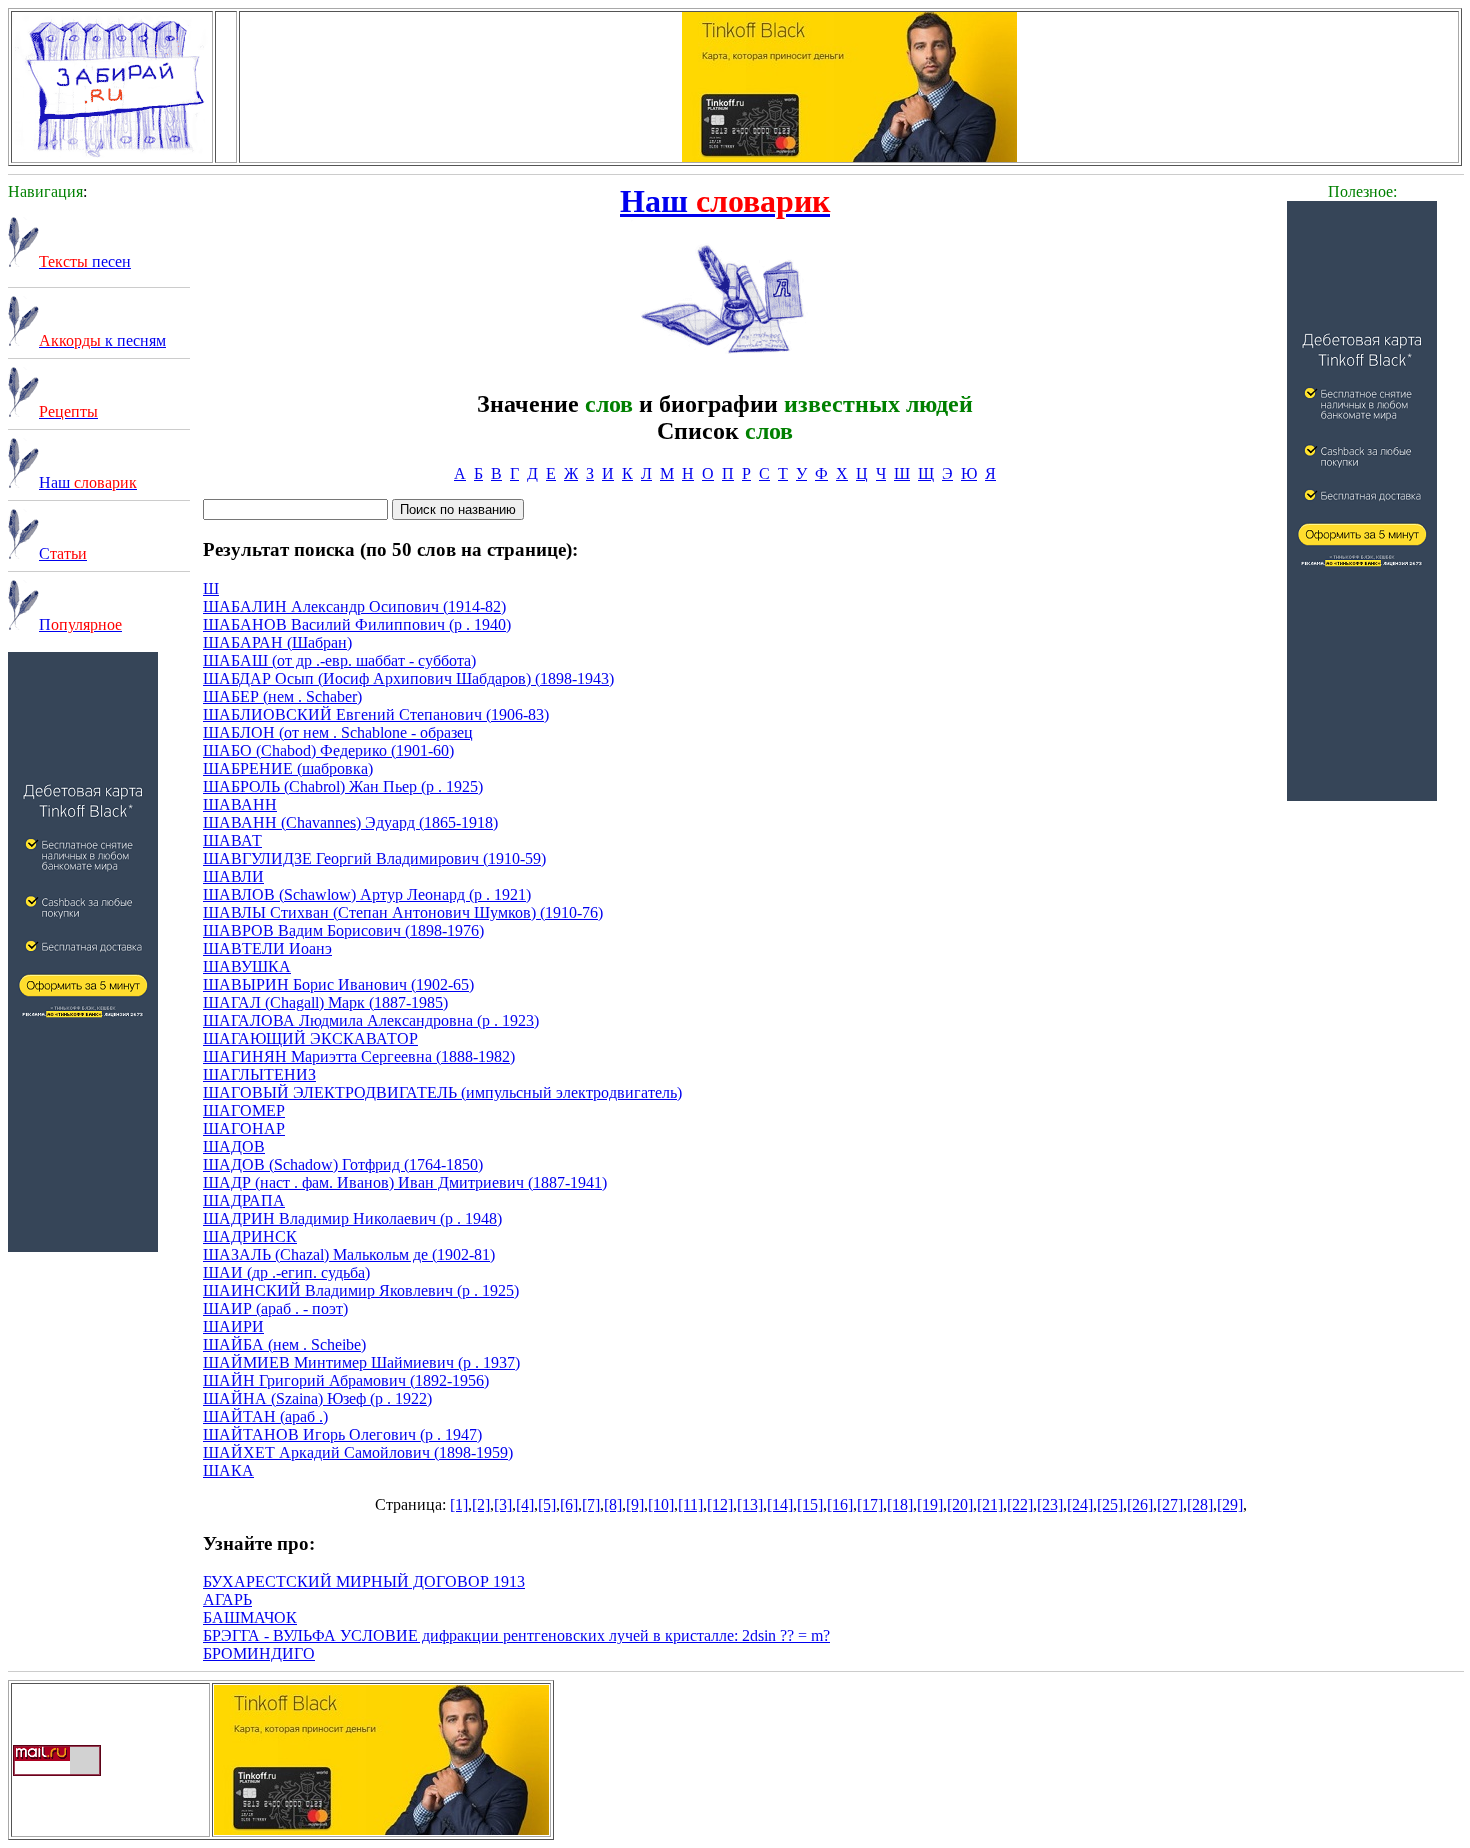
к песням (102, 340)
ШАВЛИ (233, 876)
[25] (1110, 1504)
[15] (810, 1504)
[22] (1020, 1504)
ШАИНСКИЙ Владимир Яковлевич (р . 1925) (361, 1290)
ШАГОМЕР (244, 1110)
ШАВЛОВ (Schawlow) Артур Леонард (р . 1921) (367, 894)
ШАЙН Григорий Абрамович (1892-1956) (346, 1380)
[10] (661, 1504)
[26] (1140, 1504)
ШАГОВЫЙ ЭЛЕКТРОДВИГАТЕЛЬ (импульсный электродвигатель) (442, 1092)
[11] (690, 1504)
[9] (635, 1504)
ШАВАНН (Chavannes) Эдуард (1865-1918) (350, 822)
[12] (720, 1504)
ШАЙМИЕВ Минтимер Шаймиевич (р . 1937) (361, 1362)
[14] (780, 1504)
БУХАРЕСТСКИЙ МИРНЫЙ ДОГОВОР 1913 (364, 1581)
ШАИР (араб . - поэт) (275, 1308)
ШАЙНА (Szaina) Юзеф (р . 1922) (317, 1398)
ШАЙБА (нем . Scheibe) (284, 1344)
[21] (990, 1504)
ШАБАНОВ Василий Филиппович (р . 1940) (357, 624)
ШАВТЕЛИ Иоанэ (267, 948)
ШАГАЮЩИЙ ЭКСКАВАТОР (310, 1038)
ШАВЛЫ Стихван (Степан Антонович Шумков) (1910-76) (403, 912)
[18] (900, 1504)
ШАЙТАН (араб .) (265, 1416)
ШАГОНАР (244, 1128)
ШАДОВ (234, 1146)
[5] (547, 1504)
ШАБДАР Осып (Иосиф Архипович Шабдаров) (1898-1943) (408, 678)
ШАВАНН (240, 804)
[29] (1230, 1504)
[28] (1200, 1504)
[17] (870, 1504)
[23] (1050, 1504)
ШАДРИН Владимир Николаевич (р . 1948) (352, 1218)
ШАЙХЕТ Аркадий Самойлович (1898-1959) (358, 1452)
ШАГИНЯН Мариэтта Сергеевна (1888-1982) (359, 1056)
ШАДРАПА (244, 1200)
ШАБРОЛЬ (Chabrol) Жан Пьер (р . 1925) (343, 786)
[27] (1170, 1504)
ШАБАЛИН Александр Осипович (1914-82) (354, 606)
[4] (525, 1504)
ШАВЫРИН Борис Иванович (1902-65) (338, 984)
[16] (840, 1504)
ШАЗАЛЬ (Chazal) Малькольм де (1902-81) (349, 1254)
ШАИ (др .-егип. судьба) (286, 1272)
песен (85, 261)
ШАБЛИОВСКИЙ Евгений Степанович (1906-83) (376, 714)
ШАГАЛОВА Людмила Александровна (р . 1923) (371, 1020)
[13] (750, 1504)
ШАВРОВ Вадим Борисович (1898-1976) (343, 930)
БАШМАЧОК (250, 1617)
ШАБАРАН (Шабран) (277, 642)
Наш (88, 482)
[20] (960, 1504)
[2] (481, 1504)
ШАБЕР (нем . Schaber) (282, 696)
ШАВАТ (232, 840)
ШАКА (228, 1470)
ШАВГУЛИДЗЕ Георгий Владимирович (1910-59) (374, 858)
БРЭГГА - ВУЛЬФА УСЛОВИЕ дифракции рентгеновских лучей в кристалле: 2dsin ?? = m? (516, 1635)
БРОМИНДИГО (259, 1653)
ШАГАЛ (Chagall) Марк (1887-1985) (325, 1002)
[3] (503, 1504)
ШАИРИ (233, 1326)
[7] (591, 1504)
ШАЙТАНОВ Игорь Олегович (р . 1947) (342, 1434)
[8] (613, 1504)
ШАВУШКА (247, 966)
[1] (459, 1504)
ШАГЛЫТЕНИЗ (259, 1074)
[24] (1080, 1504)
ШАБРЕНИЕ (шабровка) (288, 768)
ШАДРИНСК (250, 1236)
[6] (569, 1504)
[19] (930, 1504)
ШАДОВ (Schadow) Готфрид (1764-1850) (343, 1164)
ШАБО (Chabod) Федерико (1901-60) (328, 750)
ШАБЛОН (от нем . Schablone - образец (338, 732)
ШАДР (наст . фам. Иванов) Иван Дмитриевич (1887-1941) (405, 1182)
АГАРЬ (227, 1599)
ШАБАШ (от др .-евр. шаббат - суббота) (339, 660)
